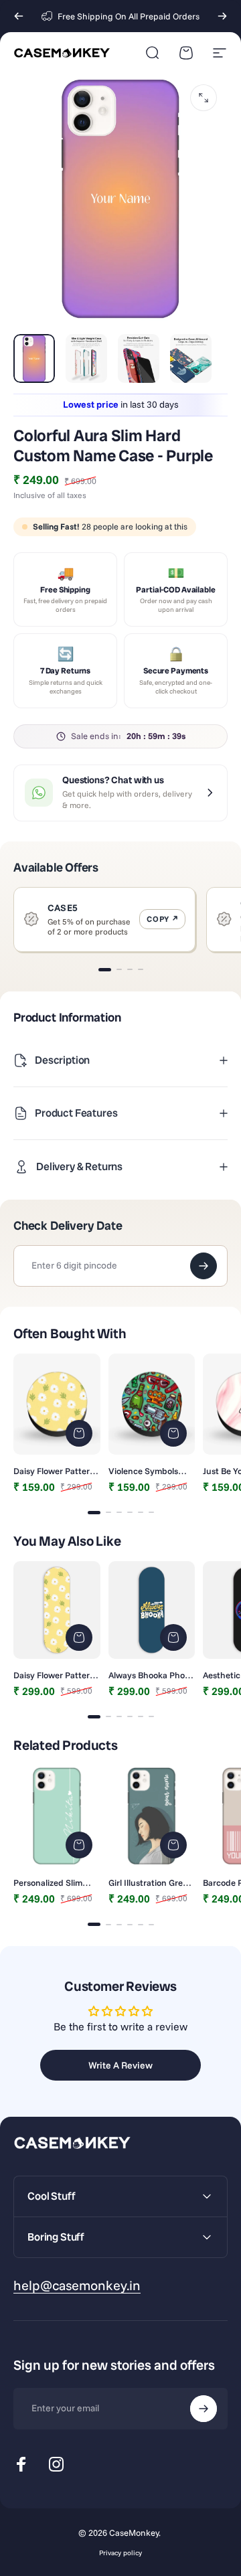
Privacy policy (120, 2553)
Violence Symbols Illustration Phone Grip (144, 1471)
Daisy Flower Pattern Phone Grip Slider (54, 1675)
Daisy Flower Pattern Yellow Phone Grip (54, 1471)
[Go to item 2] (86, 358)
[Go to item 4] (191, 358)
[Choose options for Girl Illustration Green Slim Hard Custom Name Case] (173, 1845)
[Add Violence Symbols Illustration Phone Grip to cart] (173, 1433)
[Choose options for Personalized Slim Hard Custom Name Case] (79, 1845)
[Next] (222, 16)
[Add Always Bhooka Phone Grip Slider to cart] (173, 1637)
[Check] (204, 1266)
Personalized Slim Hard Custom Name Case (52, 1882)
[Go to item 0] (34, 358)
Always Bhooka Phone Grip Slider (152, 1675)
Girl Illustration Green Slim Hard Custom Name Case (151, 1882)
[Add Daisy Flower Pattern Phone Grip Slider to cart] (79, 1637)
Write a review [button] (120, 2065)
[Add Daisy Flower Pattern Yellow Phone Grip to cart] (79, 1433)
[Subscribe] (204, 2409)
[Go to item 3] (139, 358)
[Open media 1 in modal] (204, 98)
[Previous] (19, 16)
